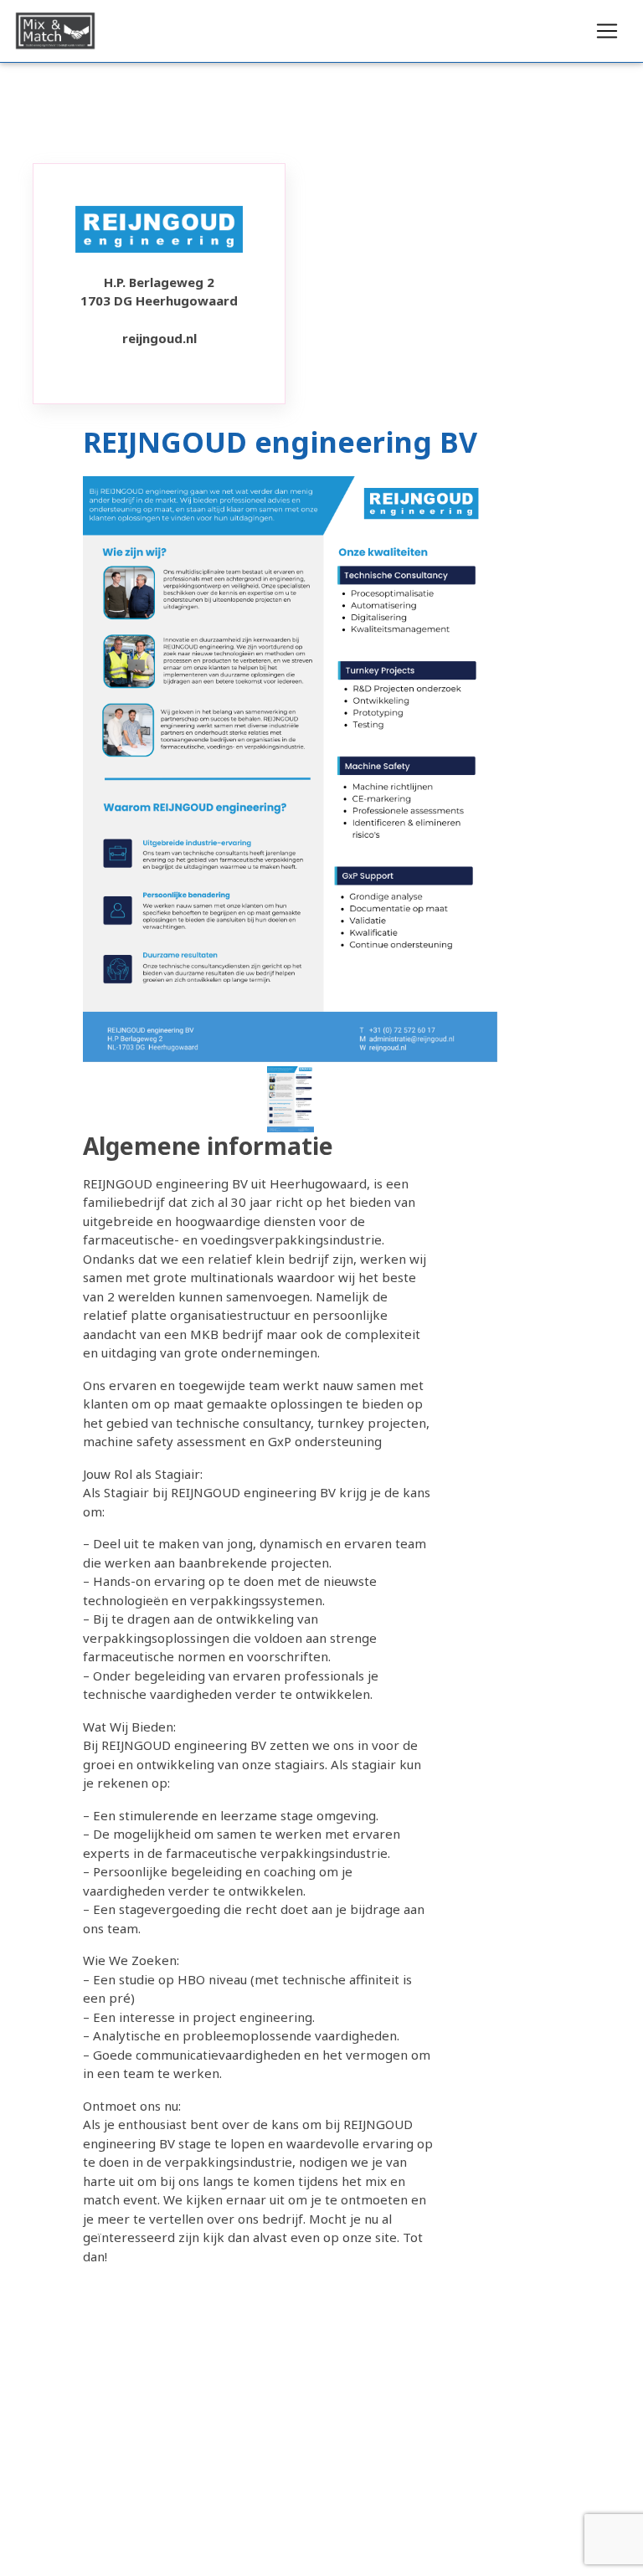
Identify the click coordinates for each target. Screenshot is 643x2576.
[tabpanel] (291, 1099)
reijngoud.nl (159, 338)
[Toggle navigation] (607, 31)
